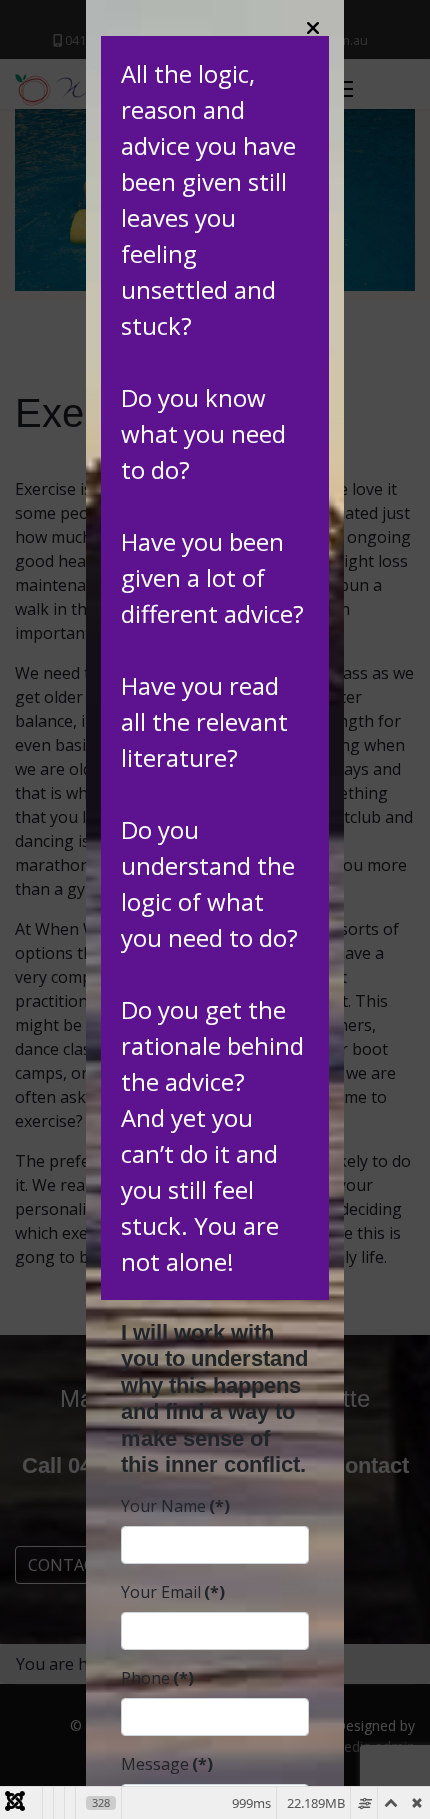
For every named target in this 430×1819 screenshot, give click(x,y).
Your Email (173, 1592)
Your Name (175, 1506)
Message (167, 1764)
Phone (157, 1678)
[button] (313, 27)
